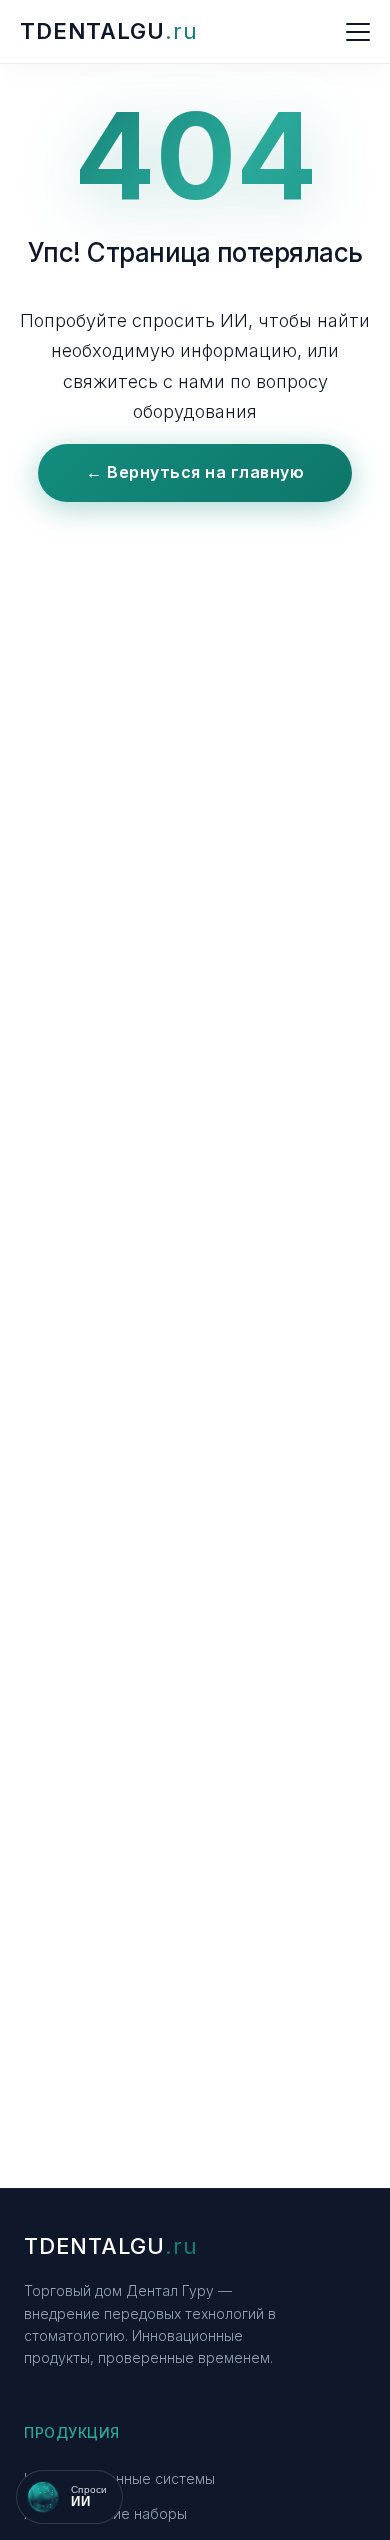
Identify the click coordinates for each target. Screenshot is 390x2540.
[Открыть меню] (358, 32)
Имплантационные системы (119, 2478)
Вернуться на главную (195, 472)
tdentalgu (109, 31)
